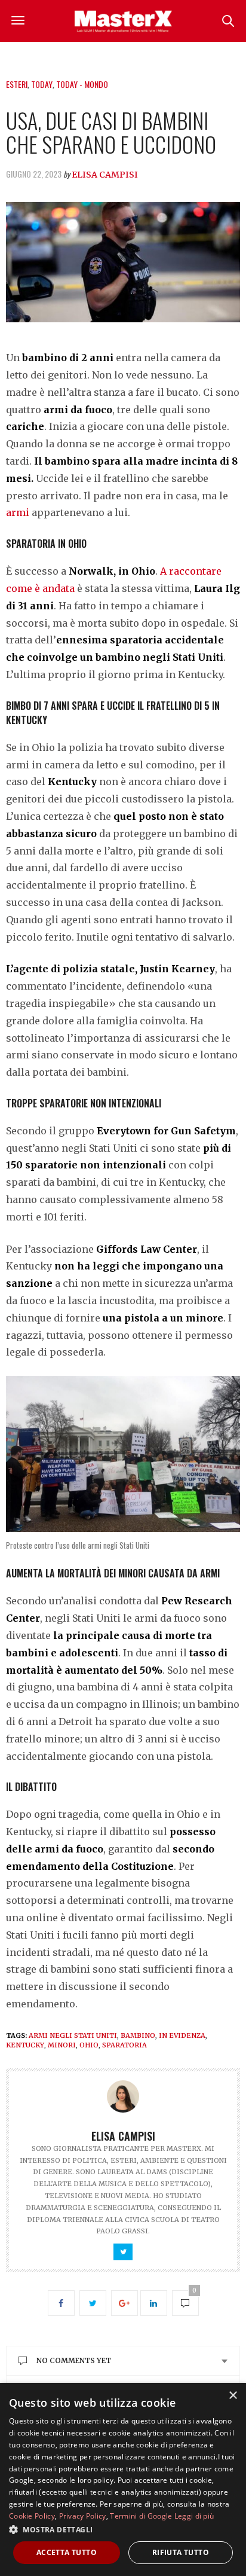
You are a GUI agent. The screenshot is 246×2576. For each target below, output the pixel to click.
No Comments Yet (74, 2360)
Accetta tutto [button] (67, 2552)
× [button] (233, 2396)
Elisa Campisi (105, 175)
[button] (123, 2529)
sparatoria (124, 2045)
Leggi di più (194, 2516)
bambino (138, 2035)
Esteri (17, 84)
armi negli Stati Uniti (73, 2035)
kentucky (25, 2045)
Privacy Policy (83, 2516)
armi (18, 512)
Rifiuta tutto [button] (181, 2552)
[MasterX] (123, 21)
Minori (62, 2045)
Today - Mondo (82, 84)
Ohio (89, 2045)
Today (42, 84)
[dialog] (123, 2479)
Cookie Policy (32, 2516)
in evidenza (182, 2035)
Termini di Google (141, 2516)
